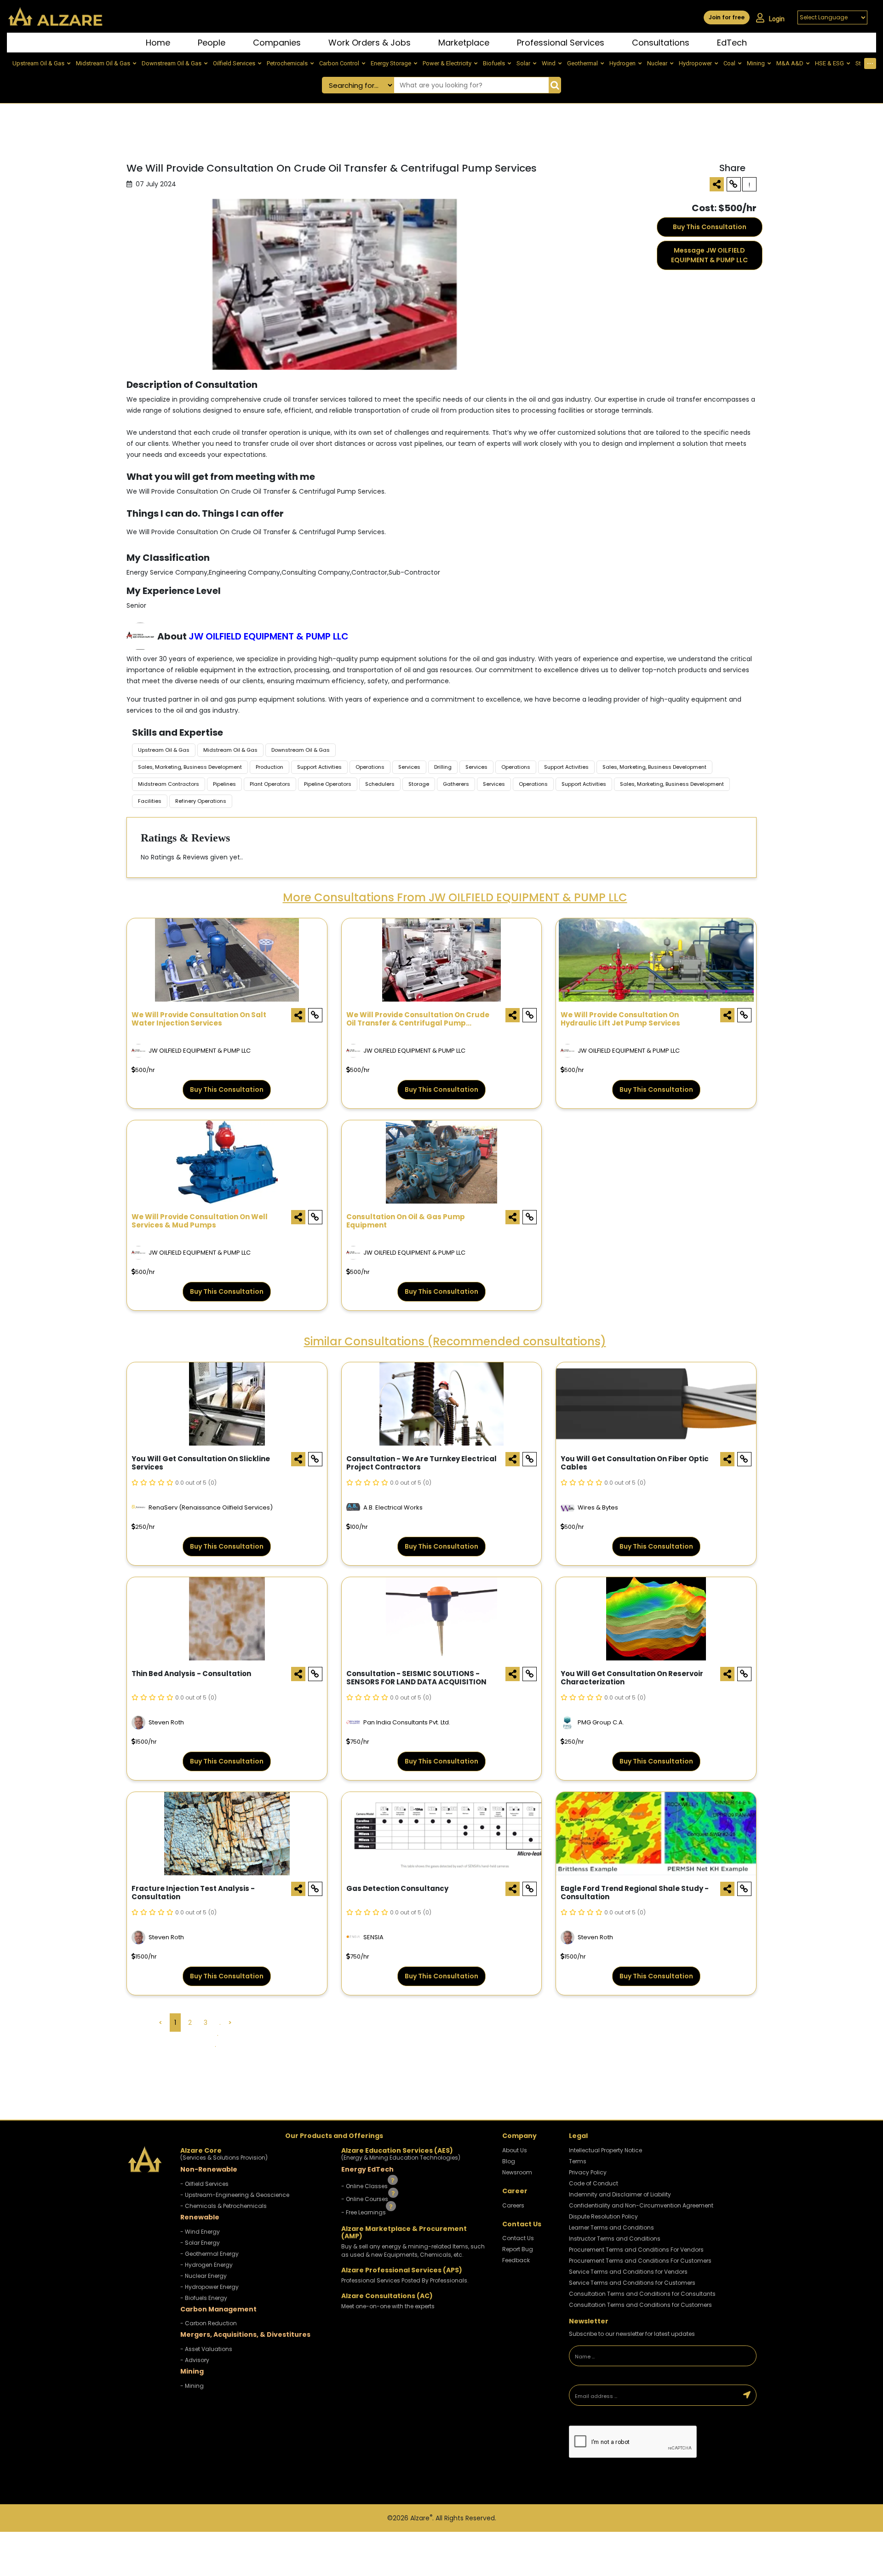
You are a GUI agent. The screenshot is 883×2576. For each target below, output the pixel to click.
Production (269, 767)
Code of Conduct (593, 2183)
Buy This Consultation (710, 227)
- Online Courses (365, 2199)
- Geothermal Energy (209, 2254)
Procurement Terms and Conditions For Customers (640, 2261)
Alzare (421, 2518)
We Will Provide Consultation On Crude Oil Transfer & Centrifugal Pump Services (418, 1020)
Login (777, 19)
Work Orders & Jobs (370, 43)
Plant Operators (270, 784)
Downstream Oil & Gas (301, 750)
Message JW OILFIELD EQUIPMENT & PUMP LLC (709, 255)
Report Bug (518, 2249)
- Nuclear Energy (204, 2276)
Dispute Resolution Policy (603, 2216)
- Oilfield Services (204, 2184)
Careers (513, 2205)
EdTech (732, 43)
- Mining (192, 2386)
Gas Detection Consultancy (397, 1889)
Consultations (661, 43)
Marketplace (464, 43)
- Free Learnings (364, 2212)
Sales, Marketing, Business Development (190, 767)
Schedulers (380, 784)
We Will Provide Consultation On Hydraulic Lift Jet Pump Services (620, 1019)
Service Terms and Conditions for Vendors (628, 2272)
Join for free (727, 17)
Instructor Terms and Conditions (615, 2239)
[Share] (717, 184)
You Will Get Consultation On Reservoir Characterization (632, 1678)
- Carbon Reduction (209, 2323)
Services (409, 767)
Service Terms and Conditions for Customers (632, 2283)
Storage (419, 784)
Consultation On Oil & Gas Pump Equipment (406, 1221)
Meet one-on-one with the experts (388, 2306)
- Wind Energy (200, 2232)
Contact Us (518, 2238)
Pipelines (224, 784)
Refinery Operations (201, 801)
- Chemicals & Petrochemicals (224, 2206)
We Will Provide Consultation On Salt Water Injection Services (199, 1019)
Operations (370, 767)
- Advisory (195, 2360)
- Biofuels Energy (204, 2298)
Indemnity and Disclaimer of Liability (620, 2194)
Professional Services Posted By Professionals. (405, 2280)
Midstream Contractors (169, 784)
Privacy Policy (588, 2172)
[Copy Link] (734, 184)
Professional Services (561, 43)
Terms (578, 2161)
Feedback (516, 2260)
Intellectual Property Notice (605, 2150)
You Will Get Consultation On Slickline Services (201, 1463)
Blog (509, 2161)
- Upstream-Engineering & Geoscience (235, 2195)
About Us (515, 2150)
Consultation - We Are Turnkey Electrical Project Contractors (421, 1463)
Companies (277, 43)
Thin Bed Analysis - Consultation (191, 1674)
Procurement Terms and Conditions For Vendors (636, 2250)
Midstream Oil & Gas (230, 750)
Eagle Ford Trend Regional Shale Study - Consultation (635, 1893)
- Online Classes (365, 2186)
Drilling (443, 767)
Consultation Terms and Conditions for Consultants (642, 2294)
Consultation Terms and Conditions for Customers (640, 2305)
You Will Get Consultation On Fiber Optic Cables (635, 1463)
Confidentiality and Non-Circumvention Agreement (641, 2205)
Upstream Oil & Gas (164, 750)
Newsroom (517, 2172)
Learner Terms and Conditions (611, 2227)
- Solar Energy (200, 2243)
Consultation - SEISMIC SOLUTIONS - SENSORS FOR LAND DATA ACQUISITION (416, 1678)
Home (158, 43)
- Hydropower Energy (209, 2287)
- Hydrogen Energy (206, 2265)
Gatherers (456, 784)
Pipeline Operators (328, 784)
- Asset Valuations (206, 2349)
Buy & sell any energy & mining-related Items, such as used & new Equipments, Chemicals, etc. (413, 2250)
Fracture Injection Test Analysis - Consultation (193, 1893)
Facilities (150, 801)
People (212, 43)
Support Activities (319, 767)
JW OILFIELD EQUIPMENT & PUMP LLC (269, 636)
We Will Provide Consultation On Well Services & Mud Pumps (200, 1221)
